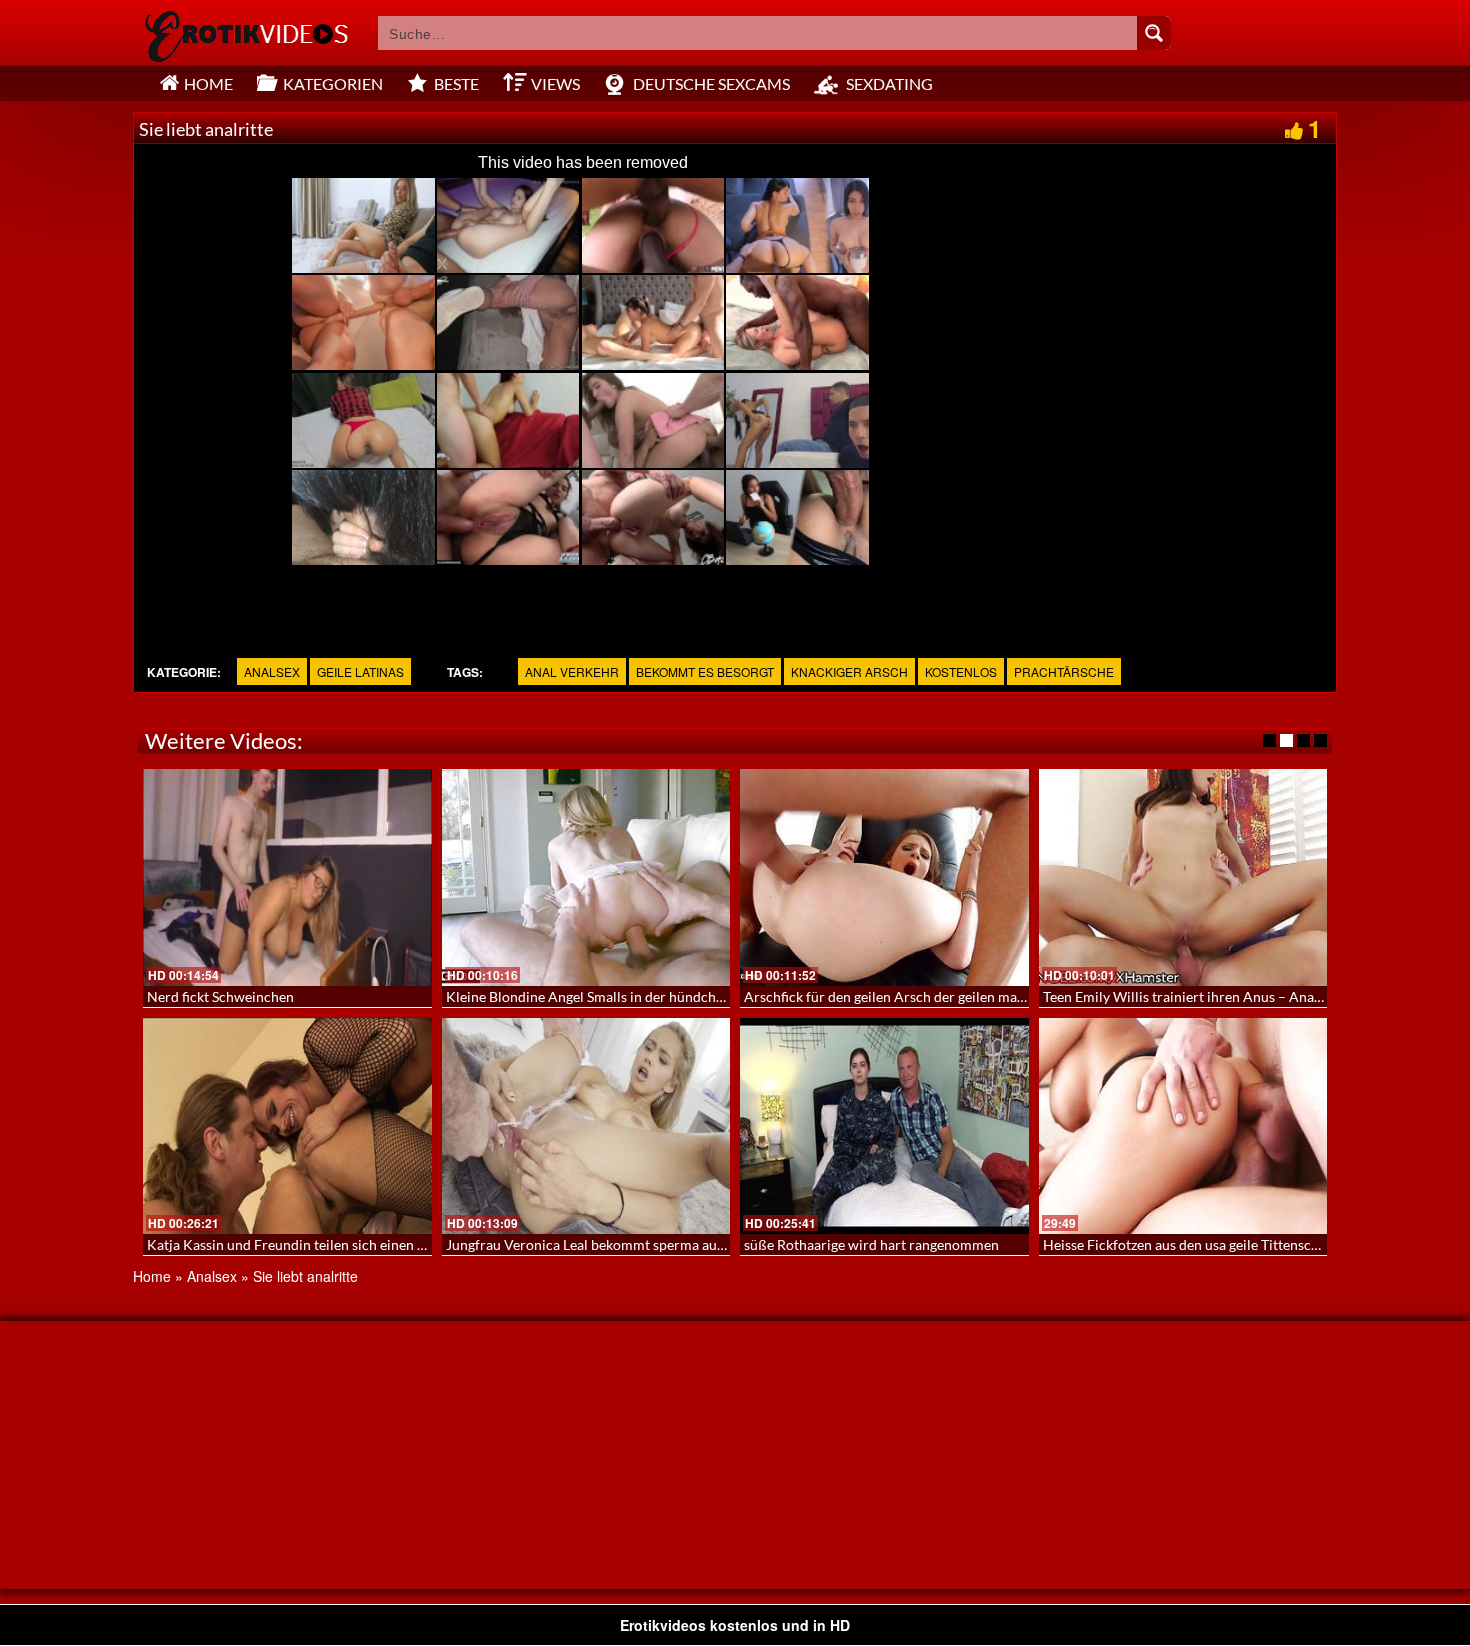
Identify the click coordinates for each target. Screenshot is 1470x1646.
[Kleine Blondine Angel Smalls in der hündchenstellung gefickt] (586, 877)
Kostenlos (961, 671)
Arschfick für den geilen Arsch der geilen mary (887, 996)
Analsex (272, 671)
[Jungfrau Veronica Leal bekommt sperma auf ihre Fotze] (586, 1126)
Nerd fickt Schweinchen (220, 996)
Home (152, 1276)
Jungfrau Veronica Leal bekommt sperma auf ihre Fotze (616, 1244)
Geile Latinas (360, 671)
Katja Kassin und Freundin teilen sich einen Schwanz (309, 1244)
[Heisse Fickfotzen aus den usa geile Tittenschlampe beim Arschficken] (1183, 1126)
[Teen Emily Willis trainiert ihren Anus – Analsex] (1183, 877)
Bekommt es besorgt (705, 671)
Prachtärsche (1064, 671)
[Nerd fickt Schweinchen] (287, 877)
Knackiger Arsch (849, 671)
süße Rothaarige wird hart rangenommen (871, 1244)
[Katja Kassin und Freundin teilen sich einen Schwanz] (287, 1126)
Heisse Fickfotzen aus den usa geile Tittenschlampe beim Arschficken (1255, 1244)
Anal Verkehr (572, 671)
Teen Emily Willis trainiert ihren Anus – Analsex (1190, 996)
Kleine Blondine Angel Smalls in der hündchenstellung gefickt (635, 996)
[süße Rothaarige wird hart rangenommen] (884, 1126)
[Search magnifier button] (1154, 33)
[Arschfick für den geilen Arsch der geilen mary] (884, 877)
